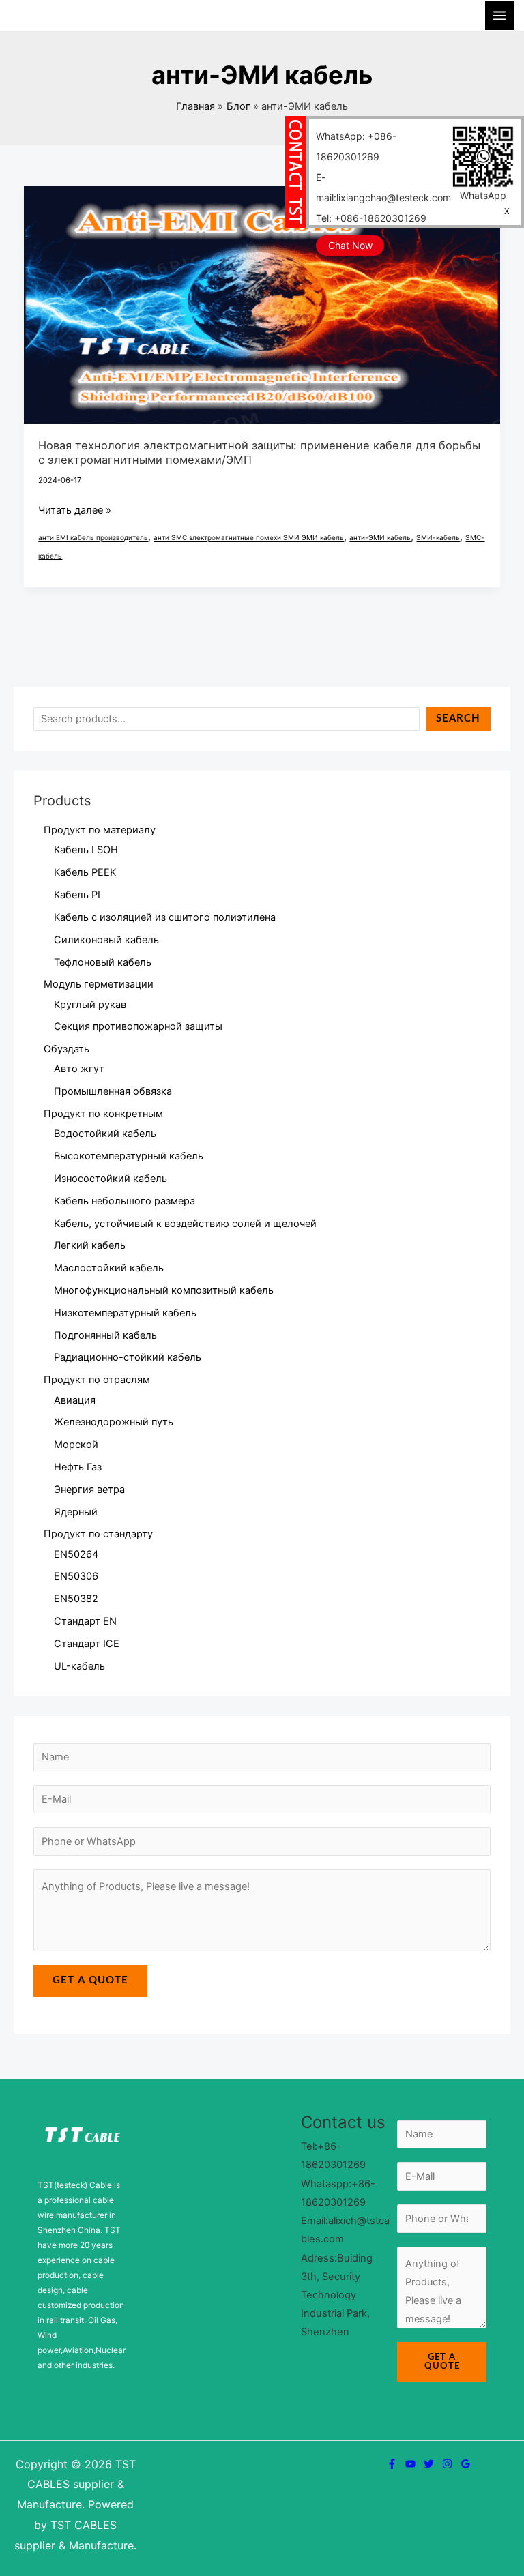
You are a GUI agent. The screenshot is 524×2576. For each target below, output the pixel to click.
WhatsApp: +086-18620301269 (356, 146)
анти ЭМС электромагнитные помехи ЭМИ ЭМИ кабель (249, 537)
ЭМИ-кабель (438, 537)
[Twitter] (429, 2464)
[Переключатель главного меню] (499, 15)
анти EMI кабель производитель (93, 537)
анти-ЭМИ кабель (380, 537)
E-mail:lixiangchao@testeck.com (383, 187)
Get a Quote (90, 1980)
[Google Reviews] (466, 2464)
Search (458, 719)
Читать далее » (75, 509)
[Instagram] (447, 2464)
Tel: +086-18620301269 (371, 218)
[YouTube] (410, 2464)
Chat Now (350, 245)
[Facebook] (392, 2464)
